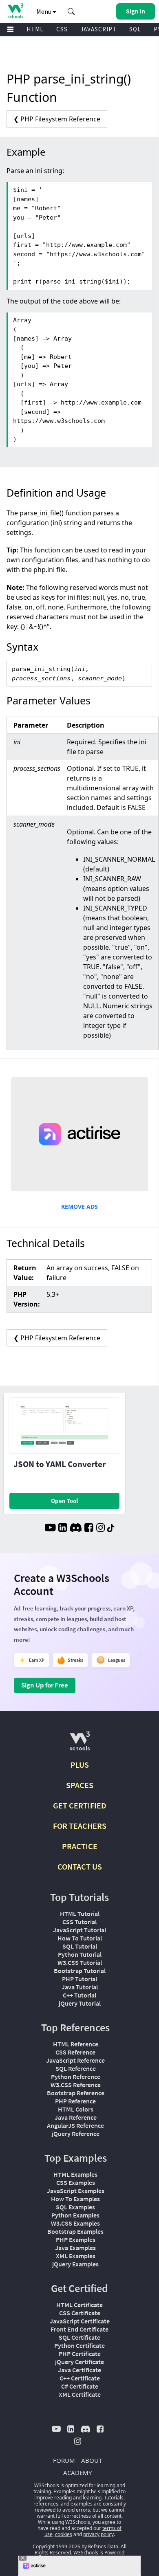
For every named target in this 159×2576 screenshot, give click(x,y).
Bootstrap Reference (76, 2093)
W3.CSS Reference (76, 2085)
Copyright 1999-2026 (56, 2546)
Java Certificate (79, 2370)
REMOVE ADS (79, 1207)
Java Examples (75, 2248)
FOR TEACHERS (80, 1826)
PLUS (80, 1765)
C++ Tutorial (79, 1995)
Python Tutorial (80, 1954)
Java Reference (76, 2117)
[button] (71, 11)
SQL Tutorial (80, 1946)
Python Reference (76, 2077)
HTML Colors (76, 2109)
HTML (35, 29)
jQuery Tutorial (80, 2003)
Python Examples (75, 2215)
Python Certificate (79, 2345)
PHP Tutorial (79, 1979)
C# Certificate (80, 2386)
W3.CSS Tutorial (80, 1962)
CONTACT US (80, 1867)
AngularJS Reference (75, 2125)
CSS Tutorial (79, 1922)
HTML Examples (75, 2174)
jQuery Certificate (79, 2362)
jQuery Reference (76, 2134)
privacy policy (98, 2534)
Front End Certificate (79, 2329)
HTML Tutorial (80, 1914)
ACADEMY (77, 2473)
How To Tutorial (80, 1938)
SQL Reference (76, 2068)
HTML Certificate (79, 2305)
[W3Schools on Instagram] (100, 1529)
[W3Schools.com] (80, 1744)
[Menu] (11, 30)
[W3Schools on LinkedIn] (63, 1529)
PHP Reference (75, 2101)
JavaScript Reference (75, 2060)
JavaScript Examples (76, 2191)
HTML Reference (76, 2044)
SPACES (80, 1785)
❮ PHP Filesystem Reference (57, 119)
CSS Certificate (80, 2313)
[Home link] (15, 11)
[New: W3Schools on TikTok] (111, 1529)
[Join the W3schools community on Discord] (76, 1529)
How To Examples (75, 2199)
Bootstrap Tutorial (80, 1971)
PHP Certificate (80, 2354)
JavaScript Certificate (80, 2321)
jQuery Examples (75, 2264)
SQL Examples (75, 2207)
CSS (62, 29)
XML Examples (76, 2256)
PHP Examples (76, 2239)
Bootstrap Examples (75, 2231)
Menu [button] (44, 11)
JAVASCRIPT (98, 29)
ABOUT (92, 2460)
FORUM (64, 2460)
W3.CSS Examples (75, 2223)
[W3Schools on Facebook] (89, 1529)
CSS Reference (75, 2052)
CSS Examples (76, 2182)
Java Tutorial (80, 1987)
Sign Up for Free (45, 1685)
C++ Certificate (80, 2378)
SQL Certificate (79, 2337)
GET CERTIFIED (80, 1805)
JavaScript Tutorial (79, 1930)
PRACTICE (80, 1846)
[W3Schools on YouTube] (50, 1529)
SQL (135, 29)
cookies (64, 2534)
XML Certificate (80, 2394)
